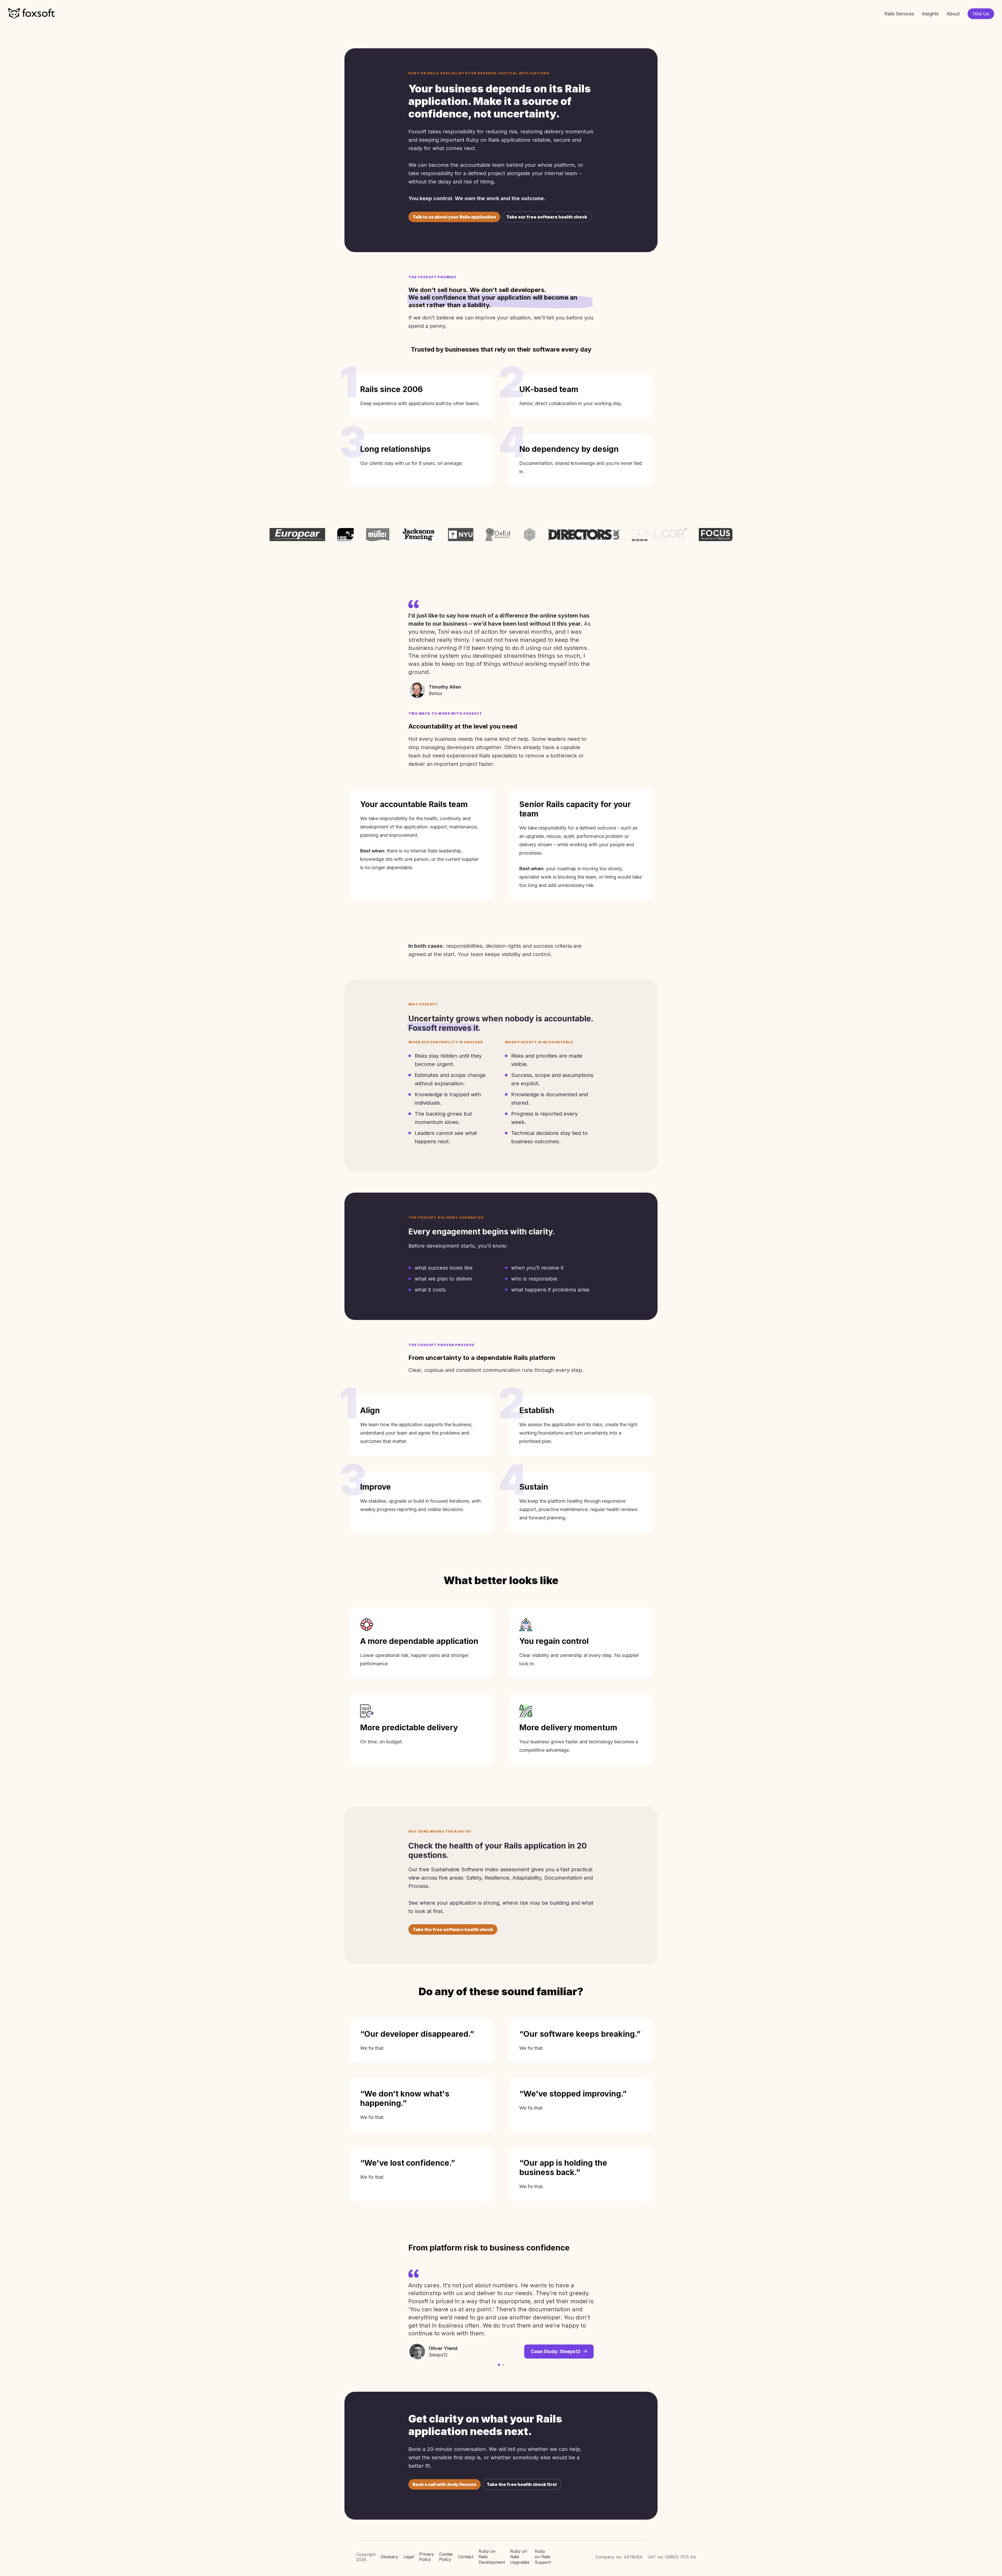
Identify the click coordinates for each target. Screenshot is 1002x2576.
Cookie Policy (446, 2557)
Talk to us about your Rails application (454, 217)
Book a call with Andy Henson (445, 2484)
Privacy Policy (427, 2557)
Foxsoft (31, 14)
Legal (409, 2557)
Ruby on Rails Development (492, 2557)
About (953, 14)
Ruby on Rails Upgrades (520, 2557)
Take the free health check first (522, 2484)
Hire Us (981, 14)
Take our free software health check (547, 217)
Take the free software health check (453, 1929)
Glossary (389, 2557)
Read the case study (557, 2326)
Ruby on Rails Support (543, 2557)
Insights (930, 14)
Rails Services (899, 14)
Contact (466, 2557)
